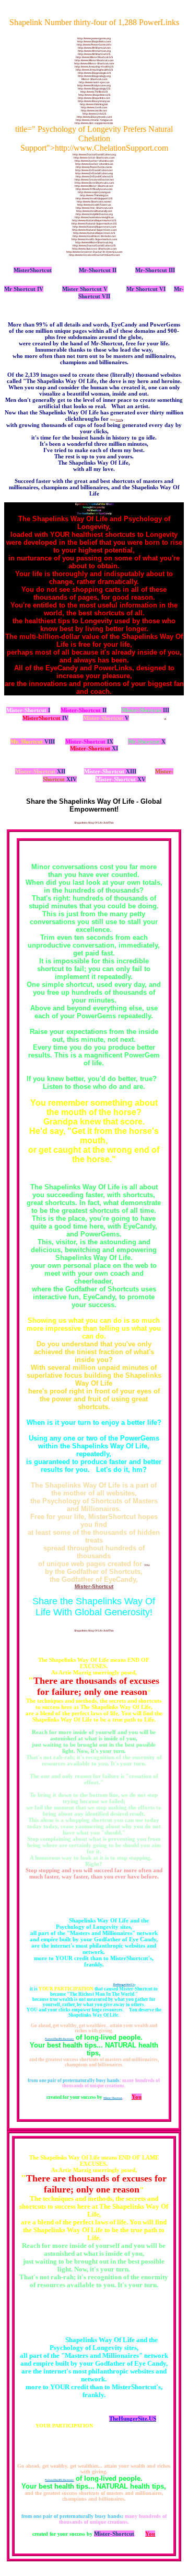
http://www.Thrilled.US (94, 92)
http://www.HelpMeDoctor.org (94, 214)
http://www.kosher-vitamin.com (94, 161)
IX (89, 741)
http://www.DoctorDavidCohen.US (94, 245)
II (114, 270)
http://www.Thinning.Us (94, 195)
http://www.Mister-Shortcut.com (94, 63)
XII (40, 771)
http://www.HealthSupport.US (94, 198)
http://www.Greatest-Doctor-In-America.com (94, 252)
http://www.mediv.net (94, 110)
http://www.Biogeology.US (94, 88)
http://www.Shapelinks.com (94, 41)
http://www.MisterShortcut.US (94, 57)
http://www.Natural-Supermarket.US (94, 223)
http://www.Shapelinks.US (94, 95)
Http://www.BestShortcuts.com (94, 183)
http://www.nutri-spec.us (94, 82)
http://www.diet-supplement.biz (94, 123)
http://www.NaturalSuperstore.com (94, 227)
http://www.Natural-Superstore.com (94, 230)
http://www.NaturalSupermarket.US (94, 220)
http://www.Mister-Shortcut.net (94, 186)
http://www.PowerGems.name (94, 167)
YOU (147, 1565)
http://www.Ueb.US (94, 114)
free (116, 420)
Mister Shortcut (82, 289)
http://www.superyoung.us (94, 192)
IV (39, 289)
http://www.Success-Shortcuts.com (94, 249)
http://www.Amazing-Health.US (94, 66)
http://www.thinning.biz (94, 104)
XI (94, 748)
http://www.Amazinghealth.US (94, 70)
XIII (110, 771)
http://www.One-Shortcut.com (94, 208)
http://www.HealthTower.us (94, 205)
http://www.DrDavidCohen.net (94, 170)
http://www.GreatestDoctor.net (94, 179)
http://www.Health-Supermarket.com (94, 239)
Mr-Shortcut (95, 270)
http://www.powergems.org (94, 38)
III (171, 270)
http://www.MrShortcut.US (94, 54)
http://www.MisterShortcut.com (94, 60)
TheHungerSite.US (124, 1984)
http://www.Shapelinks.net (94, 98)
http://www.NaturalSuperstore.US (94, 233)
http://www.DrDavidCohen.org (94, 173)
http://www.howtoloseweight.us (94, 217)
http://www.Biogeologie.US (94, 73)
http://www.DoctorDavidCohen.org (94, 154)
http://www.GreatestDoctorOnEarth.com (94, 255)
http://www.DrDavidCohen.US (94, 176)
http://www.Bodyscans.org (94, 85)
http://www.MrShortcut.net (94, 48)
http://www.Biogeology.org (94, 76)
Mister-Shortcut (94, 1586)
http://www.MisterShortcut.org (94, 242)
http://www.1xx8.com (94, 107)
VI (162, 289)
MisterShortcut (33, 270)
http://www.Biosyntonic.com (94, 117)
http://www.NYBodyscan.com (94, 189)
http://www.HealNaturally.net (94, 211)
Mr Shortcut (20, 289)
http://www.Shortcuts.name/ (94, 201)
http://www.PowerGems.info (94, 44)
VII (105, 296)
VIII (33, 741)
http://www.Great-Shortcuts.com (94, 158)
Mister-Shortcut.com (94, 79)
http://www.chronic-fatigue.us (94, 120)
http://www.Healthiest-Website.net (94, 236)
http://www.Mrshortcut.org (94, 51)
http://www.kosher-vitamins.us (94, 164)
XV (121, 779)
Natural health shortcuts (59, 2039)
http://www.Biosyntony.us (94, 101)
